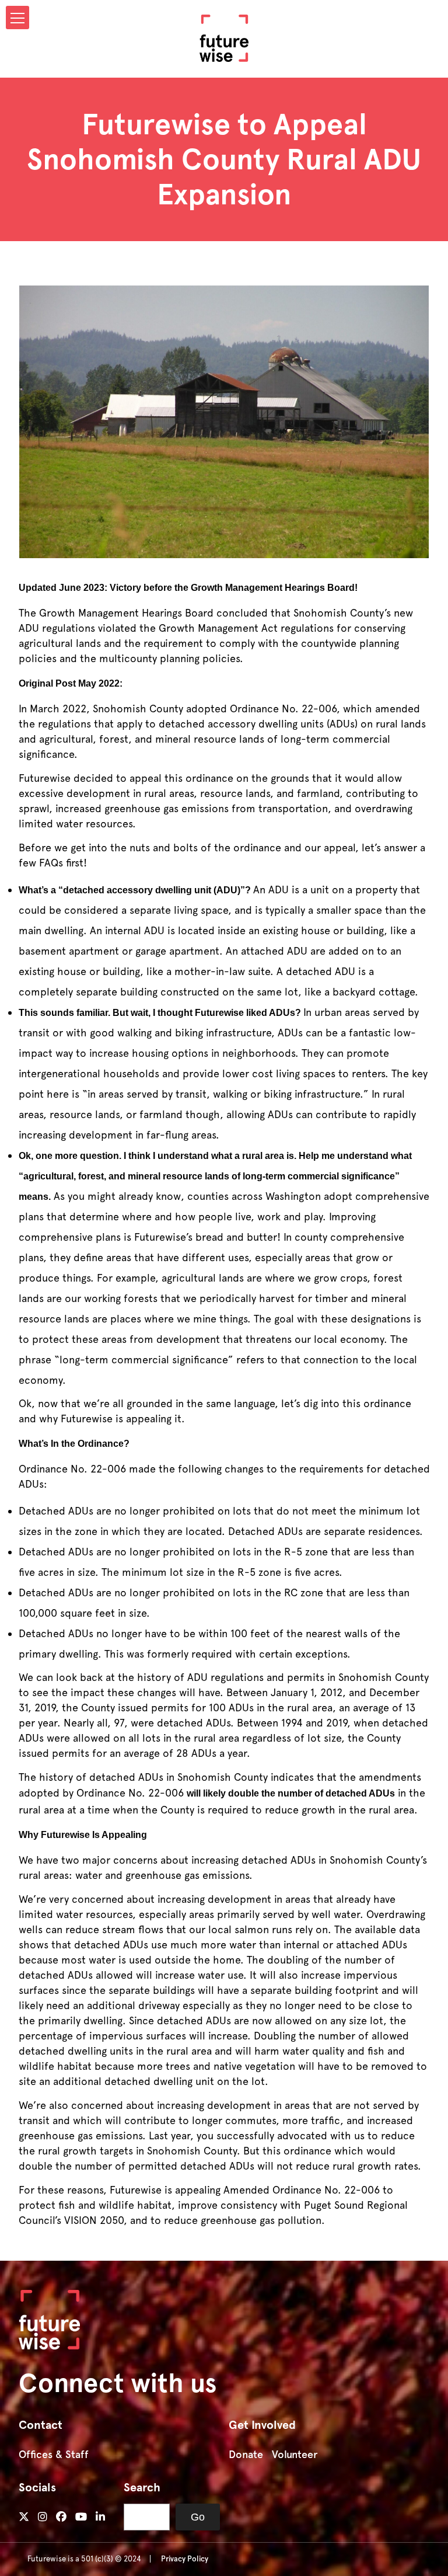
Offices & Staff (54, 2455)
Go (198, 2517)
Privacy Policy (185, 2559)
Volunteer (295, 2455)
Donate (246, 2455)
